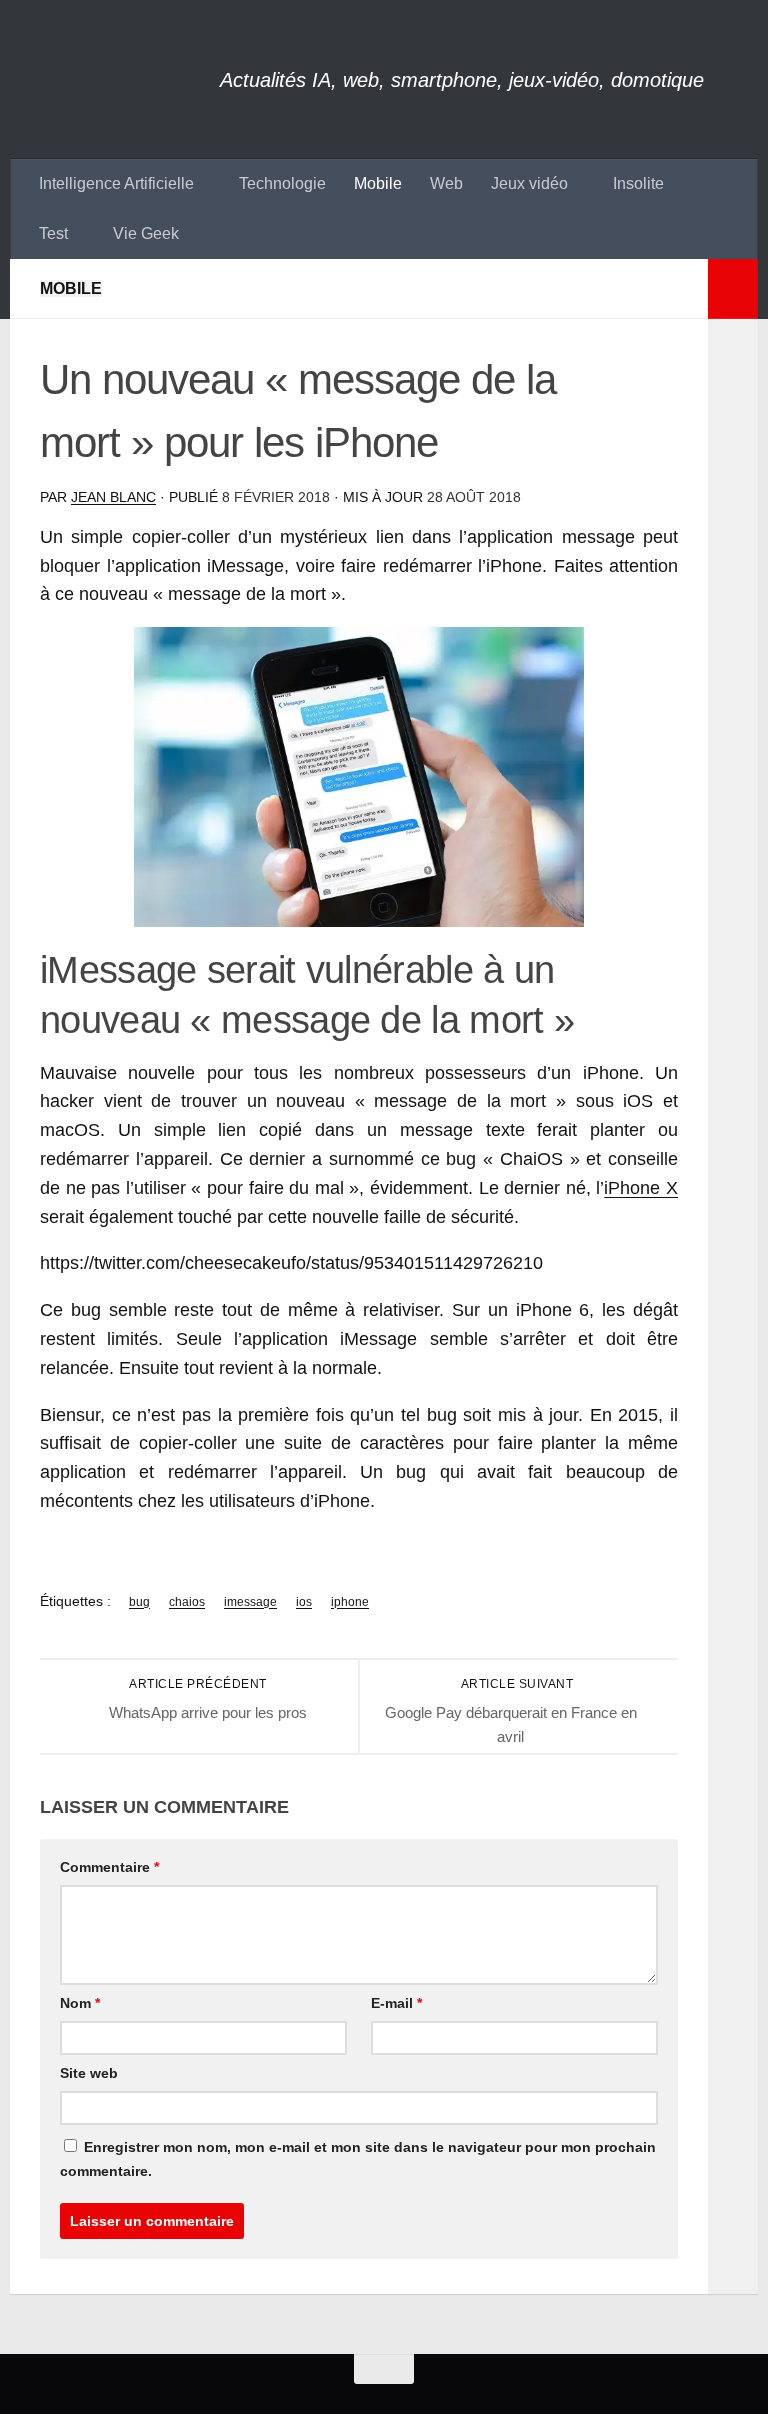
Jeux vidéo (529, 183)
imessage (250, 1602)
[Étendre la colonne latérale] (733, 289)
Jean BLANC (113, 497)
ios (304, 1602)
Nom (80, 2003)
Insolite (638, 183)
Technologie (282, 183)
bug (139, 1602)
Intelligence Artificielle (116, 183)
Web (446, 183)
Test (53, 233)
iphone (350, 1602)
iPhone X (641, 1188)
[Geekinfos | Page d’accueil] (115, 79)
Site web (89, 2073)
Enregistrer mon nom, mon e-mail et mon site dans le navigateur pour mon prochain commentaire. (358, 2159)
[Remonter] (384, 2369)
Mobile (378, 183)
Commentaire (109, 1867)
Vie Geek (146, 233)
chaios (187, 1602)
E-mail (396, 2003)
